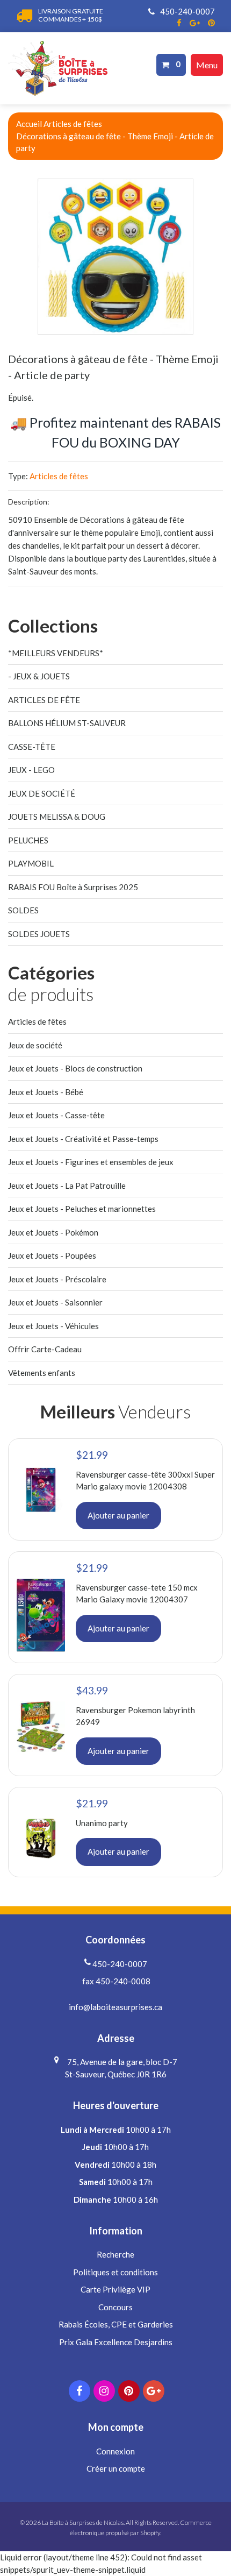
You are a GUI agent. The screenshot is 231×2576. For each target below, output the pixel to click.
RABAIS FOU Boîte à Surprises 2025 (73, 887)
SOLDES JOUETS (39, 934)
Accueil (29, 124)
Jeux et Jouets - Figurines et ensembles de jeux (91, 1162)
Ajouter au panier (118, 1515)
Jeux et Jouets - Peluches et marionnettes (82, 1209)
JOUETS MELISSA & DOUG (57, 817)
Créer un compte (116, 2468)
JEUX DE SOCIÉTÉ (42, 793)
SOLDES (23, 910)
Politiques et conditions (115, 2272)
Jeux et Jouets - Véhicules (53, 1326)
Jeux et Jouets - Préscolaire (57, 1279)
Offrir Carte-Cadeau (45, 1349)
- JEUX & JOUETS (39, 676)
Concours (115, 2307)
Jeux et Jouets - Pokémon (53, 1232)
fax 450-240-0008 (115, 1981)
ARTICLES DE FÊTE (44, 700)
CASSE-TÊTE (32, 747)
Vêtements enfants (42, 1373)
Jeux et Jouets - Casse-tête (56, 1115)
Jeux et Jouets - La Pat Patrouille (67, 1186)
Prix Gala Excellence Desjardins (116, 2342)
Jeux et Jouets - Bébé (46, 1092)
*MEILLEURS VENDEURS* (56, 653)
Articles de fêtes (73, 124)
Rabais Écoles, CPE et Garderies (116, 2324)
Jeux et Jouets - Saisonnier (55, 1302)
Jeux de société (35, 1045)
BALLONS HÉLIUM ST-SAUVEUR (67, 723)
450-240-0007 (187, 11)
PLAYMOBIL (31, 863)
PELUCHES (28, 840)
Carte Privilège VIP (115, 2289)
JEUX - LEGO (31, 770)
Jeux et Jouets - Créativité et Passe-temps (83, 1139)
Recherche (115, 2254)
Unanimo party (102, 1823)
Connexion (115, 2451)
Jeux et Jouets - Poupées (52, 1255)
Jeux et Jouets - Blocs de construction (75, 1068)
